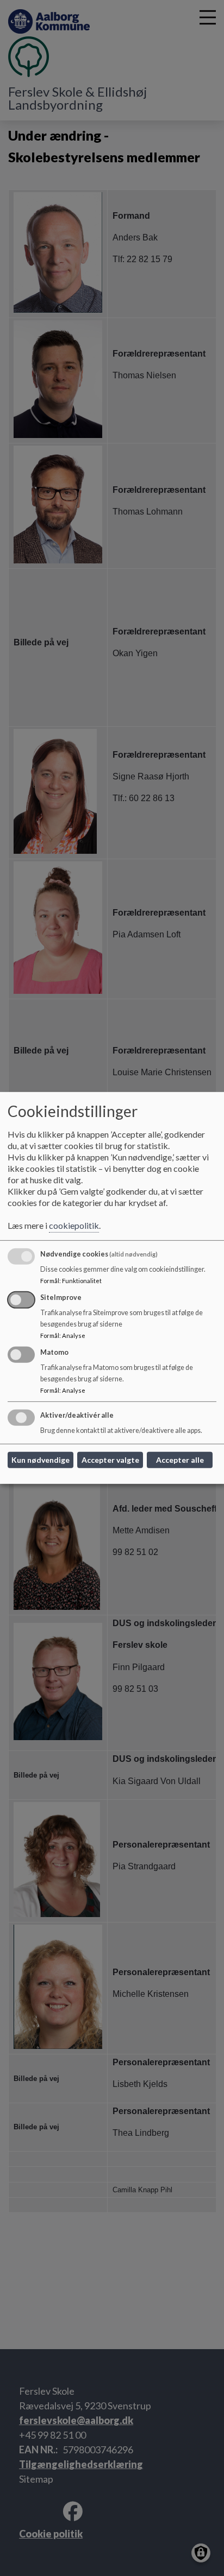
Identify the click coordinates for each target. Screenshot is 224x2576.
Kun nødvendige (41, 1460)
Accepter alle (180, 1460)
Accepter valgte (110, 1460)
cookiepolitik (74, 1225)
